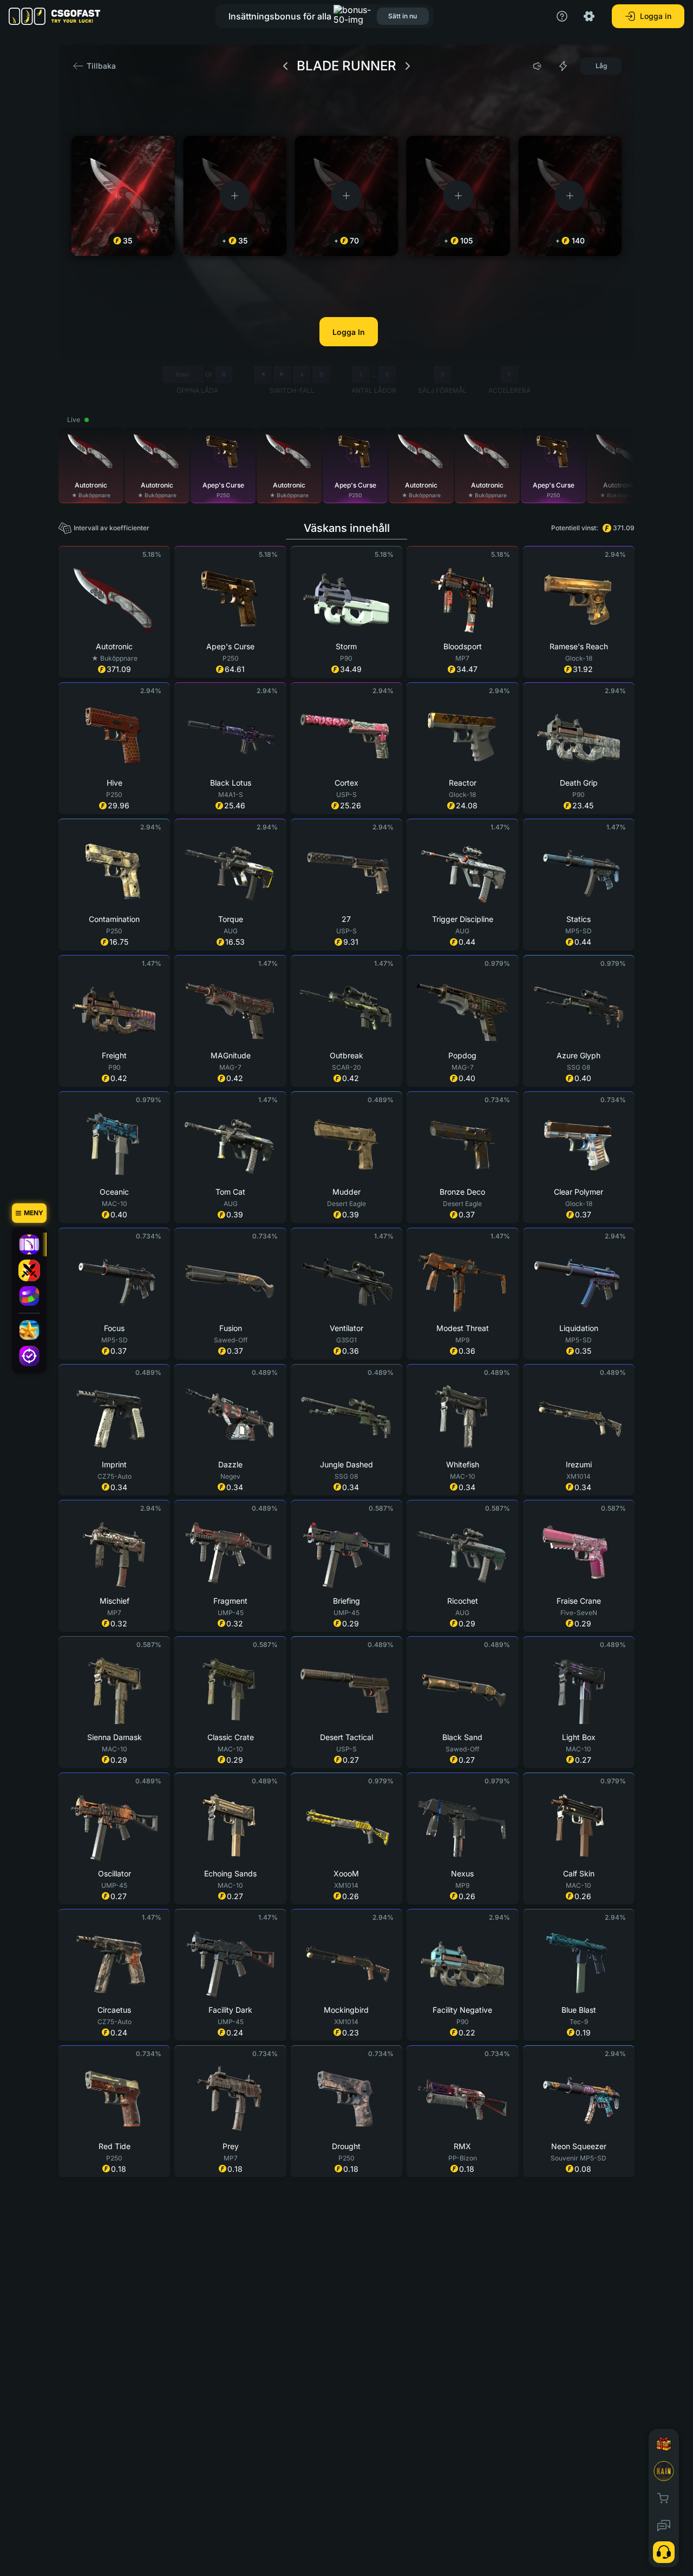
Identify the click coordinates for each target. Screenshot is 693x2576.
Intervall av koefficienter (112, 528)
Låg (601, 66)
